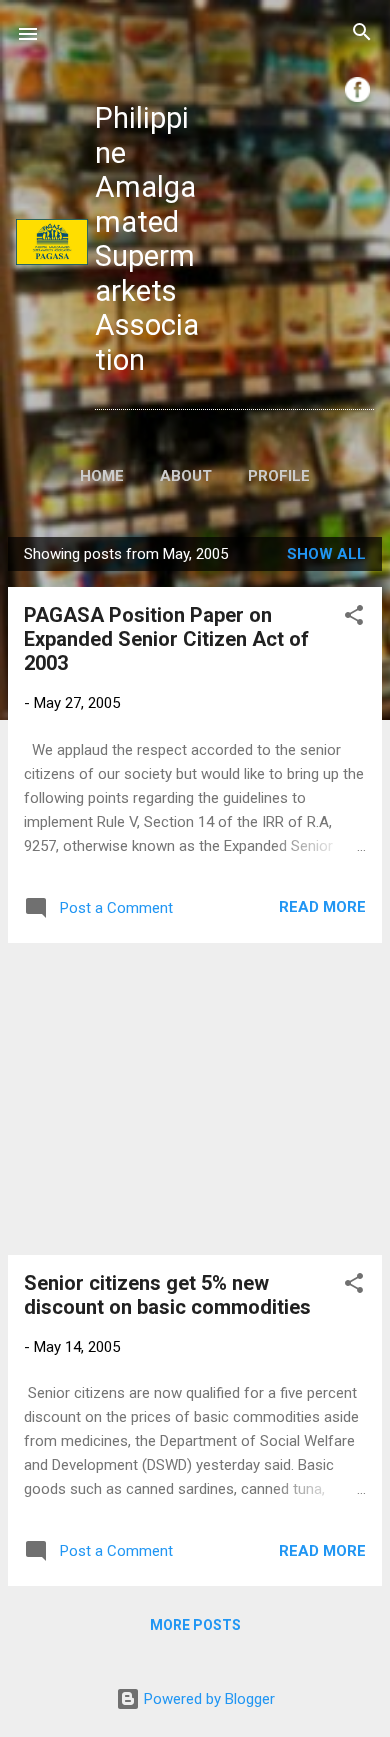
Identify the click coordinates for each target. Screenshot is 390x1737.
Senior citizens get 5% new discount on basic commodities (167, 1295)
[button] (354, 618)
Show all (326, 554)
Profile (279, 476)
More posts (195, 1625)
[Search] (362, 35)
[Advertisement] (195, 1099)
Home (102, 476)
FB (357, 89)
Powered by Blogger (207, 1699)
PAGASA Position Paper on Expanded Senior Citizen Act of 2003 (166, 639)
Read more (322, 907)
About (186, 476)
